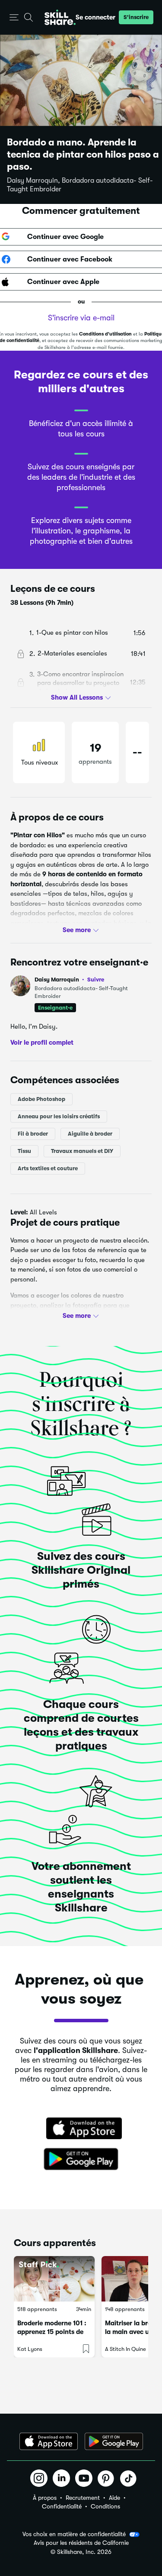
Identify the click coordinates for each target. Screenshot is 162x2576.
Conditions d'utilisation (105, 334)
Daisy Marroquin (69, 980)
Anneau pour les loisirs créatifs (59, 1116)
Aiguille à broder (90, 1133)
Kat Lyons (30, 2349)
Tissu (24, 1151)
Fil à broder (33, 1133)
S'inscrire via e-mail (81, 318)
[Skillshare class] (54, 2279)
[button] (14, 18)
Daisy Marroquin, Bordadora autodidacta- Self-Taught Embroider (80, 185)
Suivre (96, 979)
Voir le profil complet (42, 1043)
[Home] (60, 17)
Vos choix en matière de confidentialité (74, 2534)
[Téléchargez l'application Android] (114, 2441)
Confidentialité (62, 2506)
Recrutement (83, 2498)
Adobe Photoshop (41, 1099)
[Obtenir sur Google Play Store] (81, 2160)
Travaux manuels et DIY (82, 1151)
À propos (45, 2498)
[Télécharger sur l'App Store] (81, 2129)
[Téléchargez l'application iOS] (49, 2441)
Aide (114, 2498)
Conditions (105, 2506)
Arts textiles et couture (48, 1168)
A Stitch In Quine (125, 2349)
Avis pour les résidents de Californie (81, 2543)
